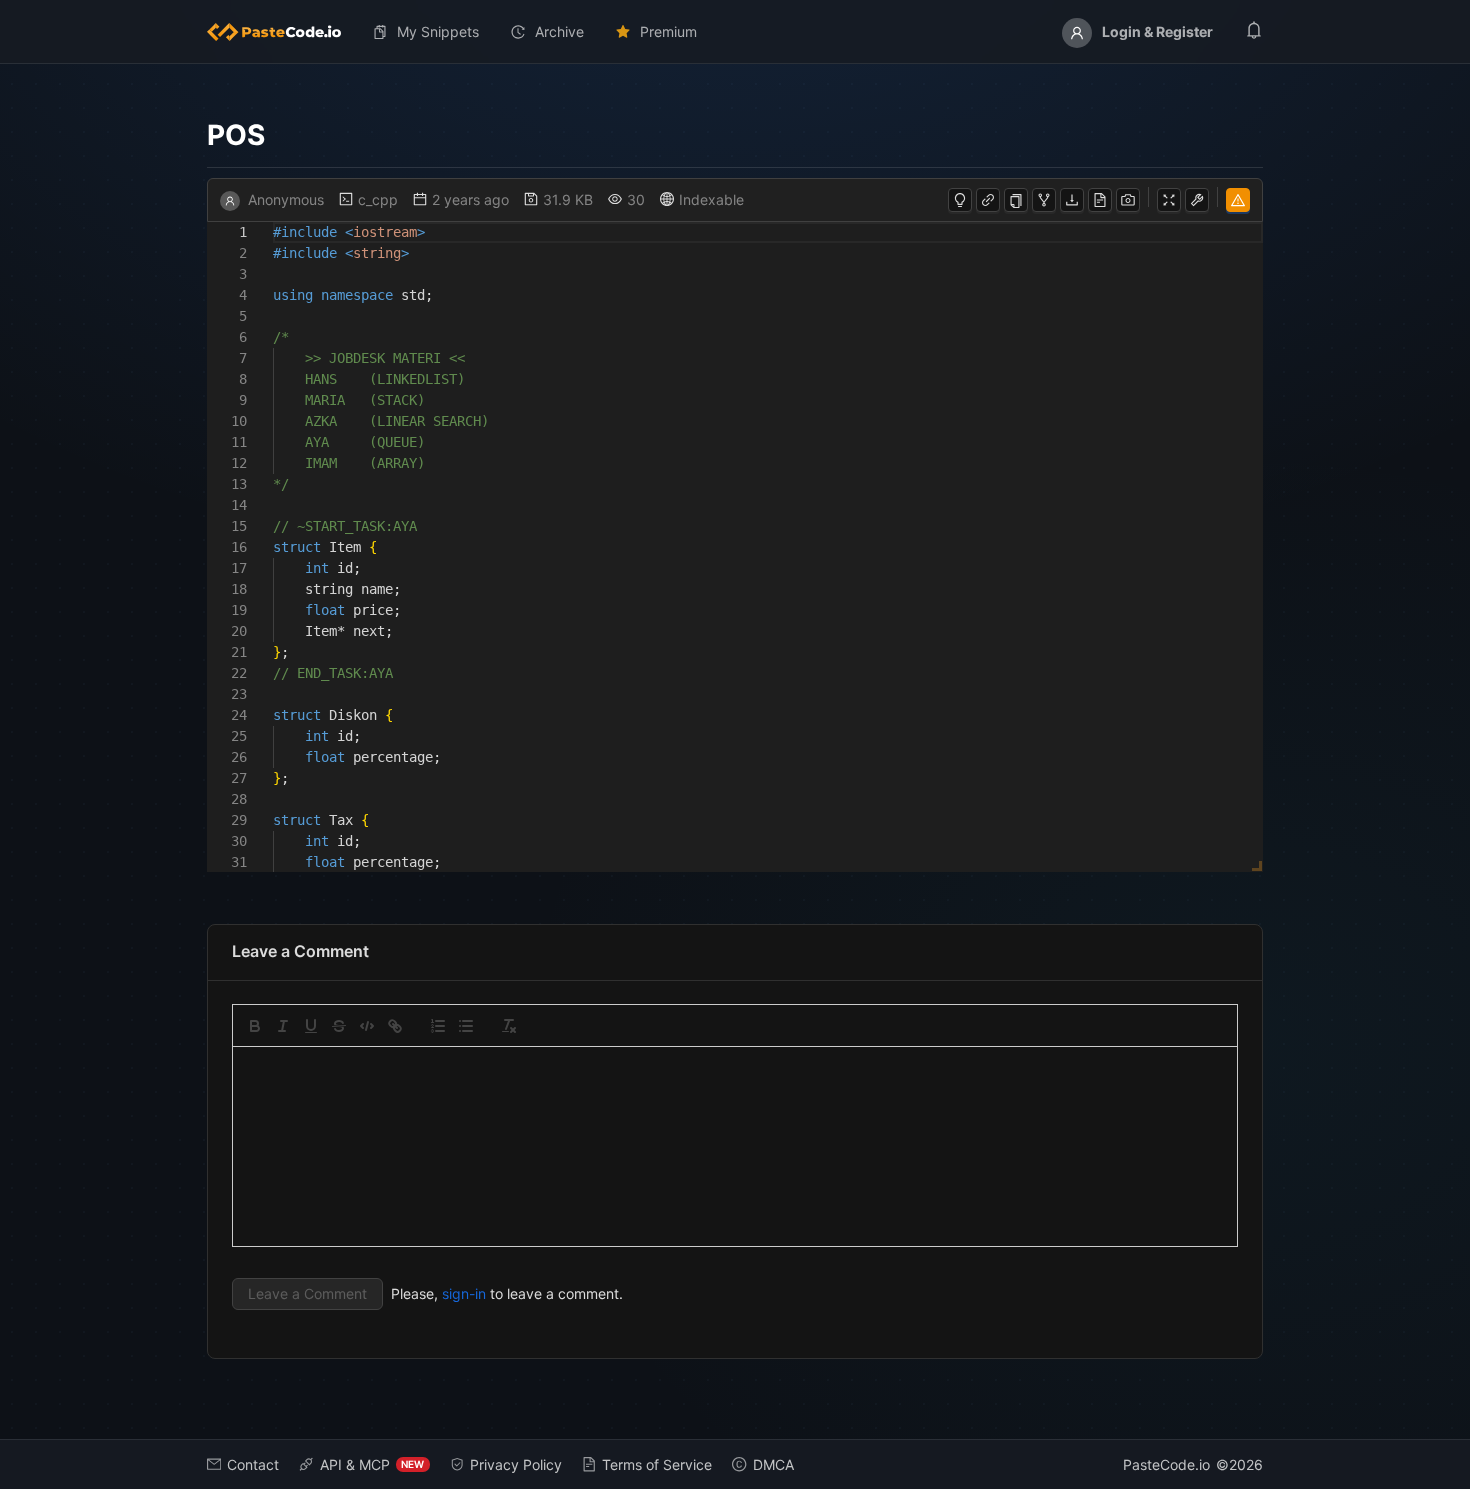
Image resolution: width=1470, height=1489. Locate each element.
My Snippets (438, 31)
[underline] (311, 1026)
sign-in (464, 1293)
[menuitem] (282, 32)
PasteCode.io (1166, 1464)
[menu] (735, 32)
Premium (668, 31)
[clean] (509, 1026)
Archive (559, 31)
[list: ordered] (438, 1026)
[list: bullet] (466, 1026)
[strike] (339, 1026)
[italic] (283, 1026)
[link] (395, 1026)
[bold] (255, 1026)
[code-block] (367, 1026)
